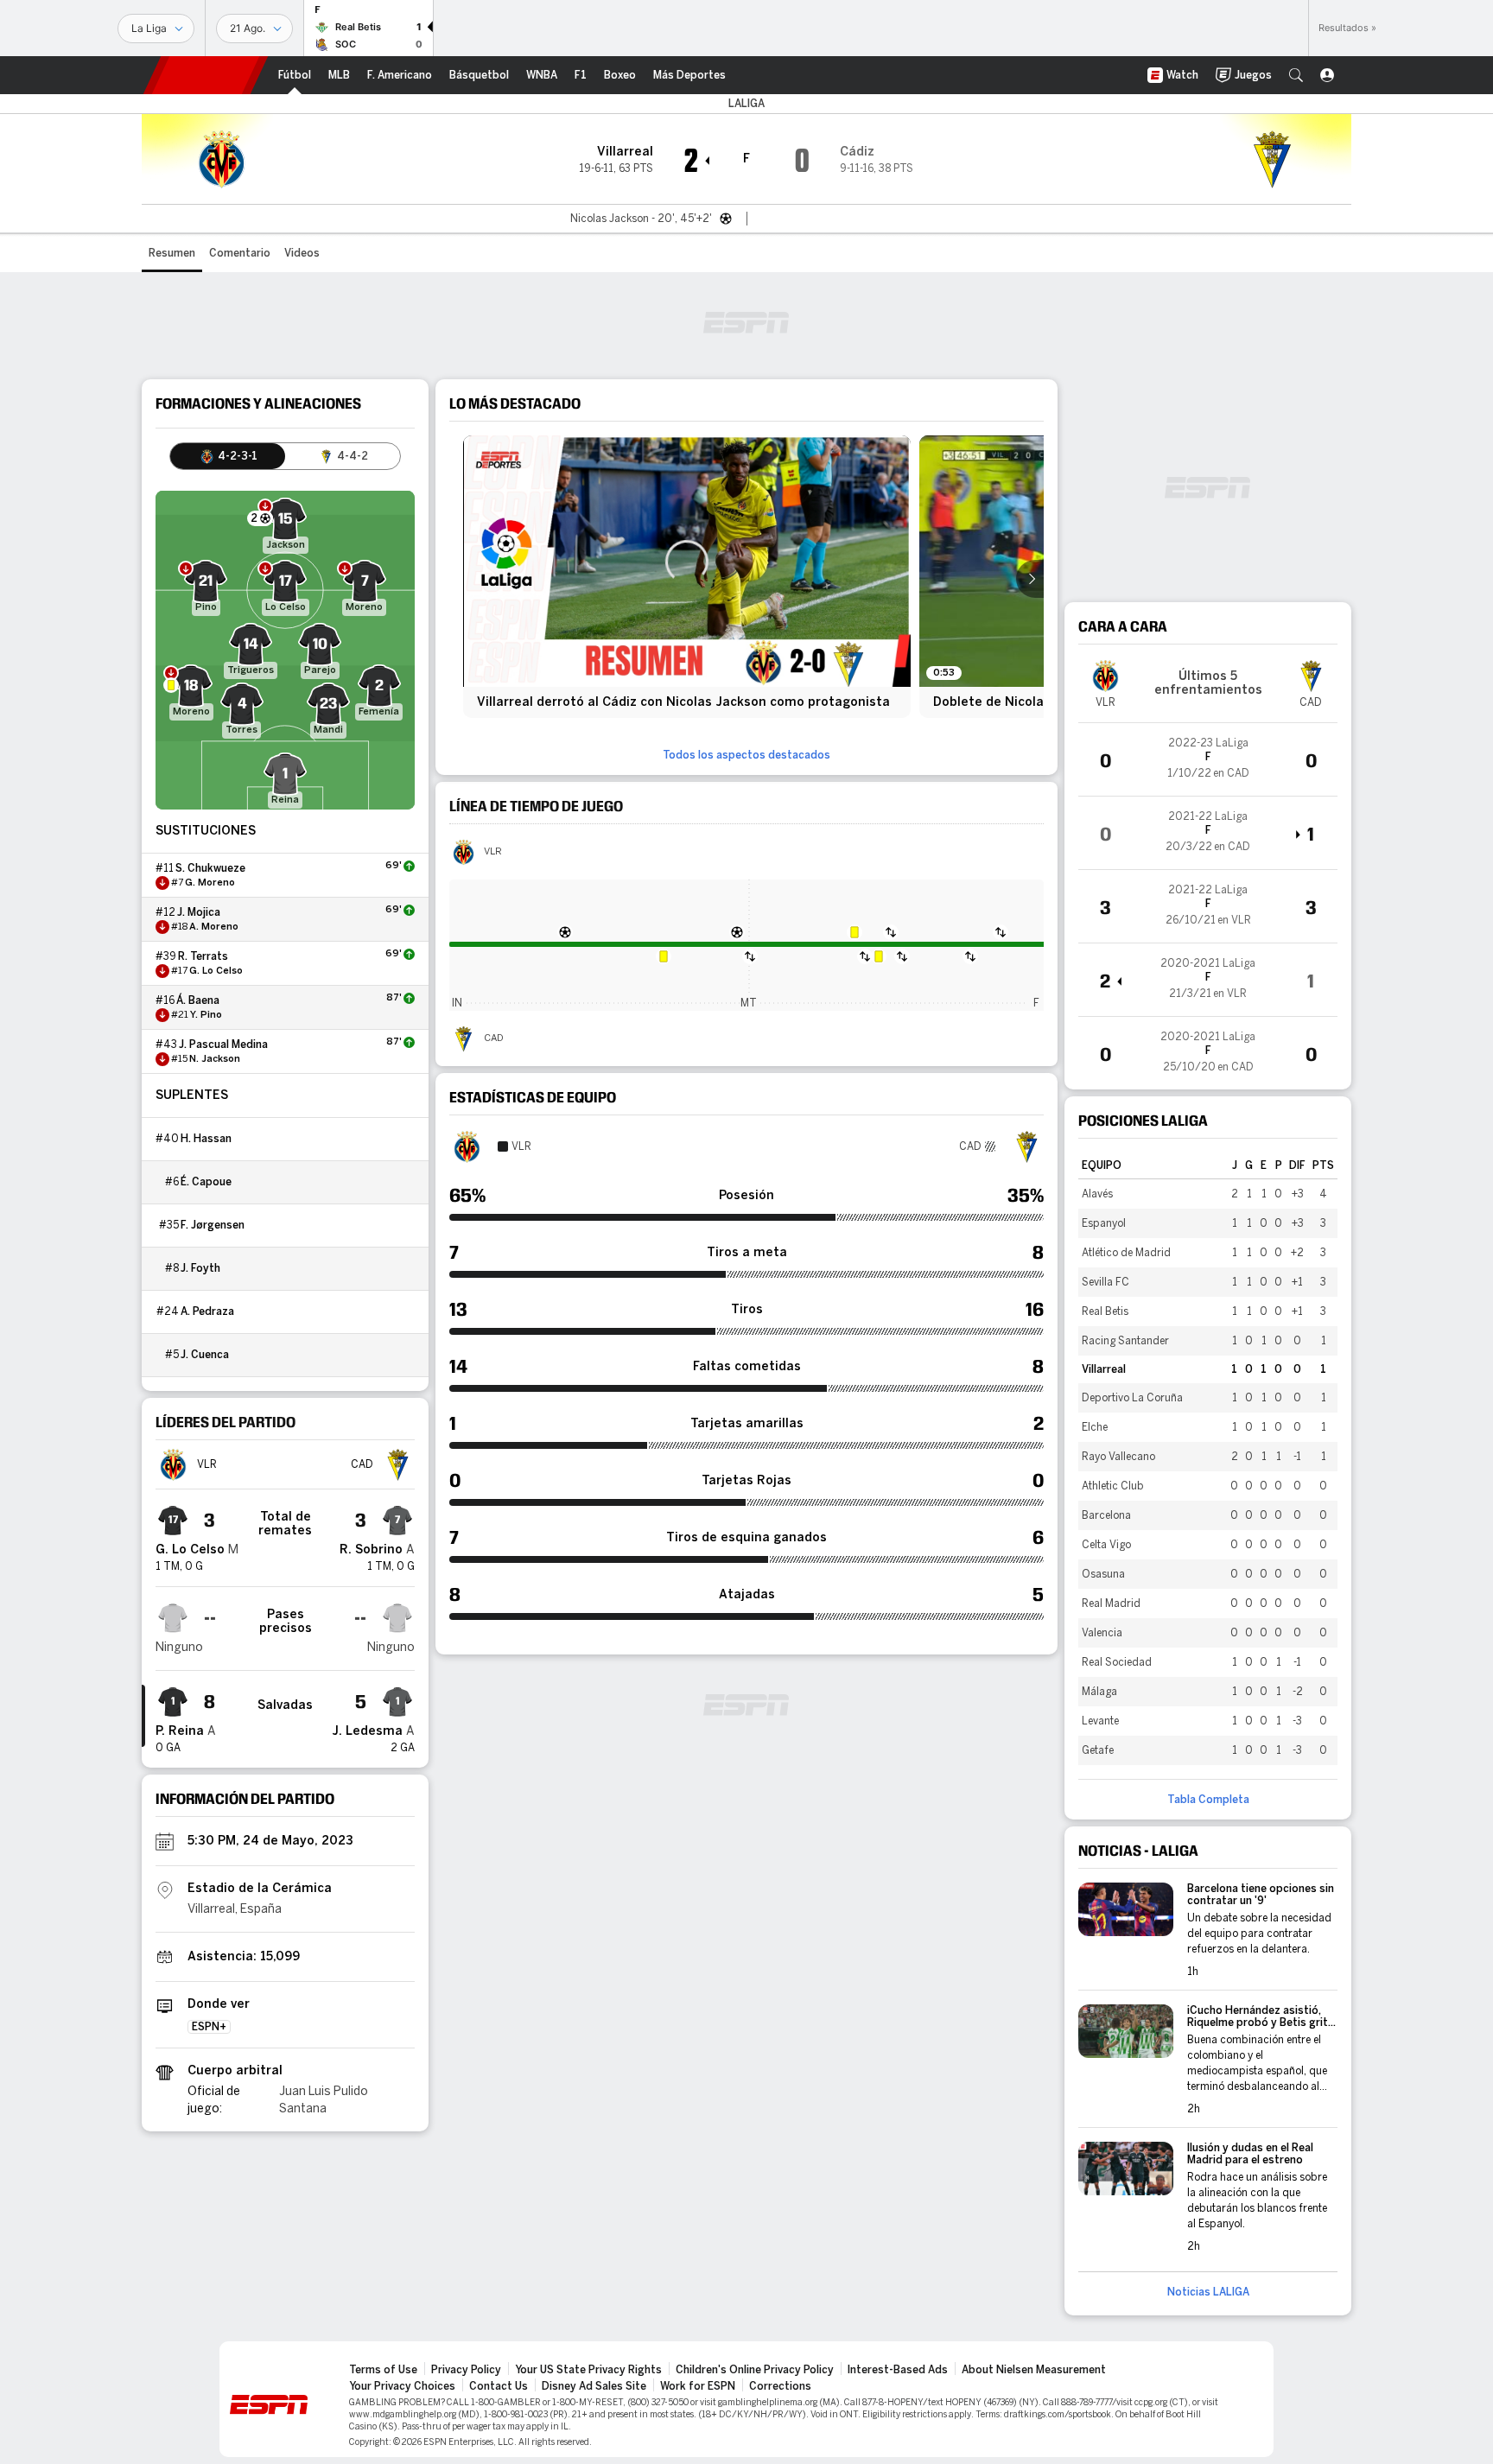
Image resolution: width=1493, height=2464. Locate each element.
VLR (493, 852)
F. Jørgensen (213, 1225)
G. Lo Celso (216, 971)
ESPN (206, 75)
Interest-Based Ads (898, 2370)
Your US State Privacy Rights (588, 2370)
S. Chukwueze (210, 868)
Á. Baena (198, 1000)
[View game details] (1208, 759)
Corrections (780, 2386)
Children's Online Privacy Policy (755, 2370)
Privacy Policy (466, 2370)
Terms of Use (383, 2370)
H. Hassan (206, 1139)
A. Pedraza (207, 1311)
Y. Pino (206, 1015)
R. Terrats (203, 956)
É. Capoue (206, 1182)
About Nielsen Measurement (1034, 2370)
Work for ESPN (698, 2386)
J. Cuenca (205, 1355)
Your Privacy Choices (402, 2386)
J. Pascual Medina (223, 1045)
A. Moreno (214, 927)
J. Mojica (199, 912)
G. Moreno (210, 883)
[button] (1296, 75)
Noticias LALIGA (1208, 2292)
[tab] (228, 456)
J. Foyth (200, 1268)
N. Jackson (215, 1059)
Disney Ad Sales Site (594, 2386)
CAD (494, 1038)
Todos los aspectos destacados (746, 755)
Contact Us (499, 2386)
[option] (687, 577)
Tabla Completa (1208, 1800)
